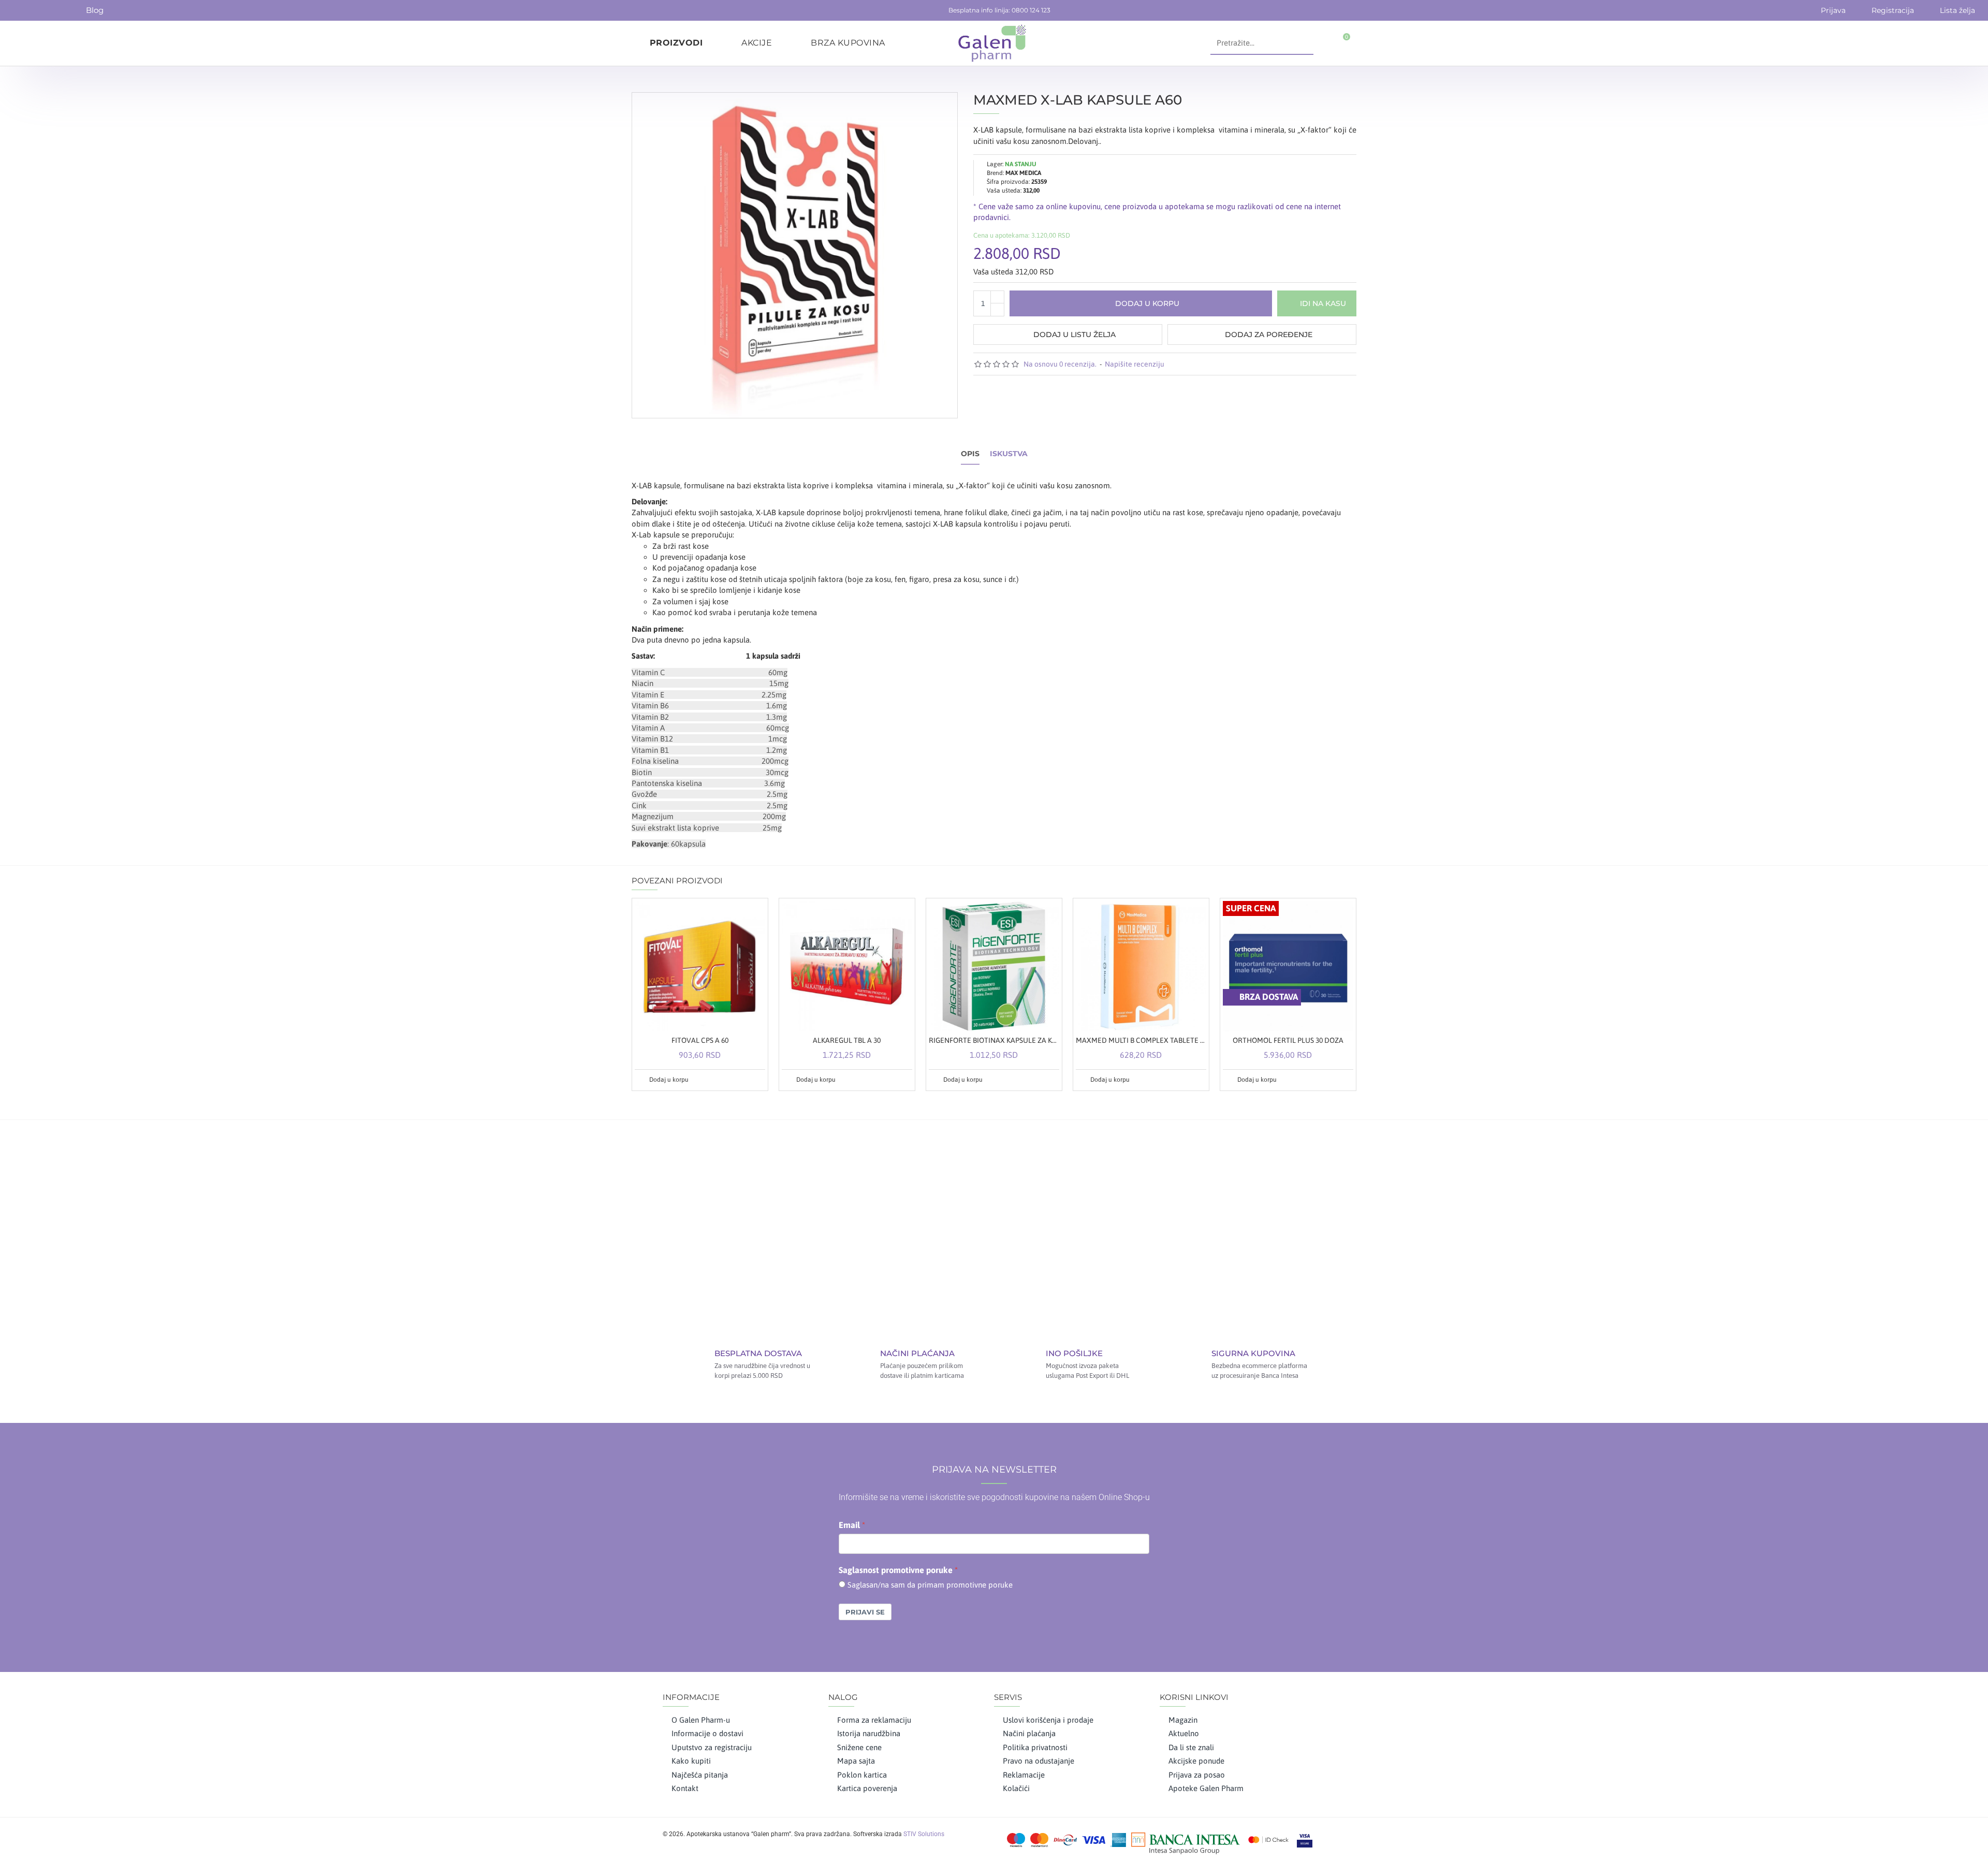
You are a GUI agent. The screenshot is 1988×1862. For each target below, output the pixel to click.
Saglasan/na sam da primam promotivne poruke (930, 1585)
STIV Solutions (924, 1834)
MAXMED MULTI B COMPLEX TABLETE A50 (1141, 1040)
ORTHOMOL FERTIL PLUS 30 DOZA (1288, 1040)
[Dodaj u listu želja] (744, 1080)
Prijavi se (865, 1612)
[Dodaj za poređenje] (756, 1080)
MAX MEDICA (1023, 173)
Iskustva (1009, 454)
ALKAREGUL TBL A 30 (847, 1040)
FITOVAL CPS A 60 (700, 1040)
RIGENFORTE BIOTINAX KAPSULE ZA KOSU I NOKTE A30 (994, 1040)
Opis (970, 454)
